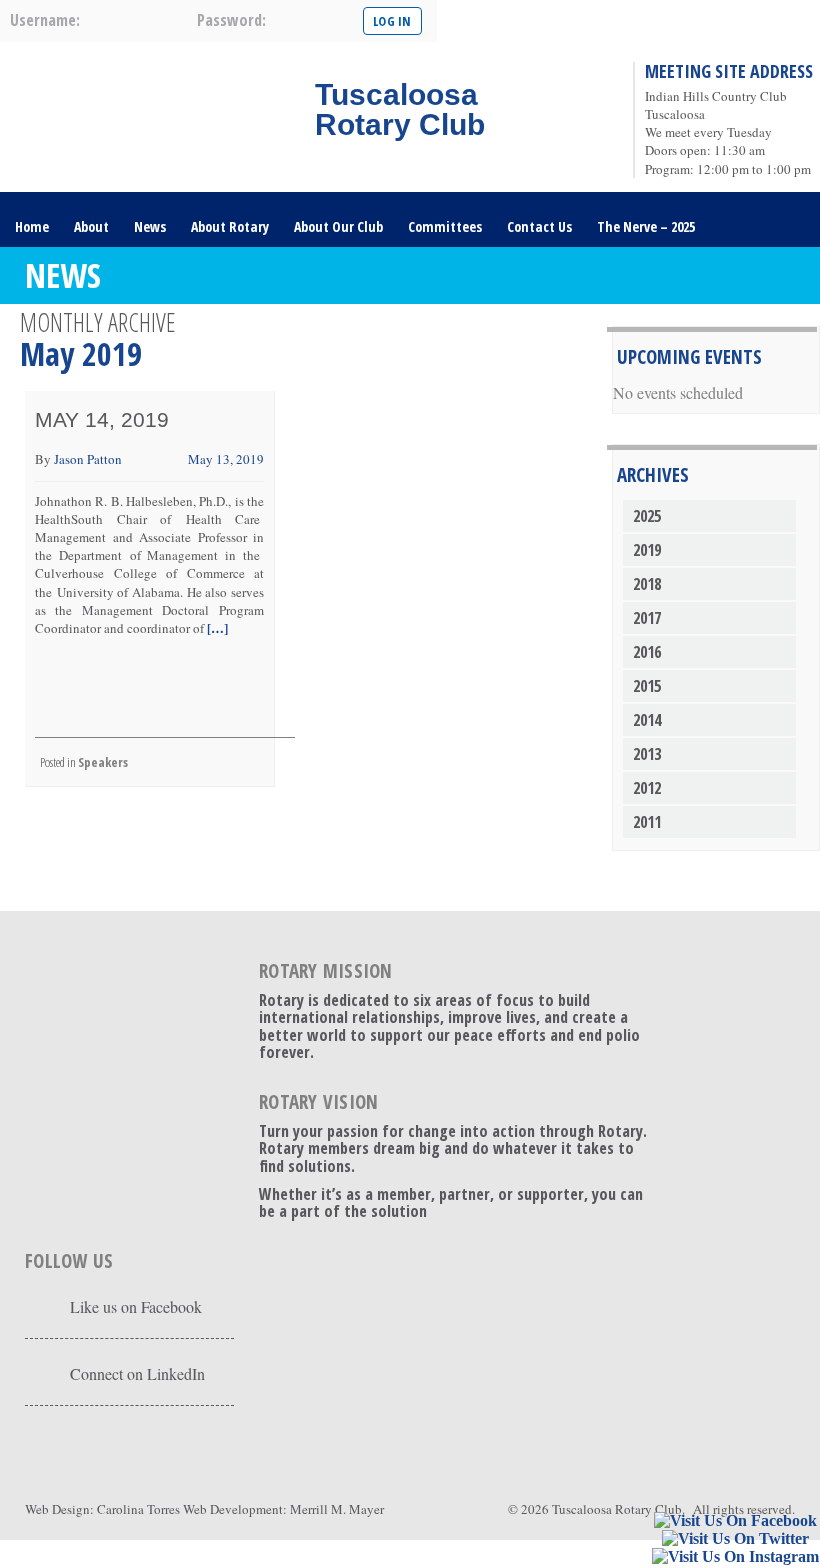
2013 (647, 754)
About (91, 226)
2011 (647, 822)
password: (231, 20)
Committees (445, 226)
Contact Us (539, 226)
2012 (647, 788)
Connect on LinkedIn (137, 1373)
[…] (216, 627)
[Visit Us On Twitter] (735, 1539)
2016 (647, 652)
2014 (647, 720)
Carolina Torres (138, 1509)
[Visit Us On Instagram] (735, 1557)
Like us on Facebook (136, 1306)
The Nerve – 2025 (646, 226)
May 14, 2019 (102, 419)
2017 (647, 618)
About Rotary (230, 226)
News (150, 226)
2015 (647, 686)
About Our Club (338, 226)
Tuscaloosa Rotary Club (617, 1509)
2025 (647, 516)
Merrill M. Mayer (337, 1509)
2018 (647, 584)
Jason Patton (88, 459)
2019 (647, 550)
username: (45, 20)
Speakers (103, 762)
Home (32, 226)
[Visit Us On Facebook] (735, 1521)
